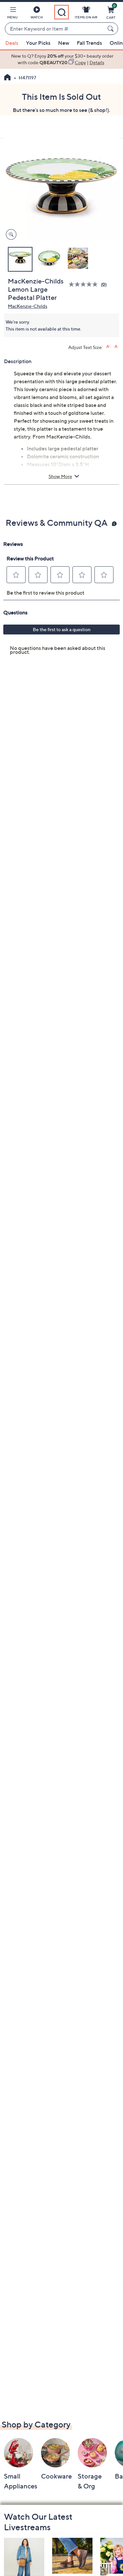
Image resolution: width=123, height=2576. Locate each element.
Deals (12, 43)
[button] (12, 14)
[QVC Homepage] (7, 78)
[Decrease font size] (117, 347)
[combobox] (55, 29)
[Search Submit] (112, 29)
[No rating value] (85, 284)
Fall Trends (89, 43)
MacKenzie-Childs (28, 306)
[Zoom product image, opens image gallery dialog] (10, 235)
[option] (61, 59)
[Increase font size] (108, 347)
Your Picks (38, 43)
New (64, 43)
